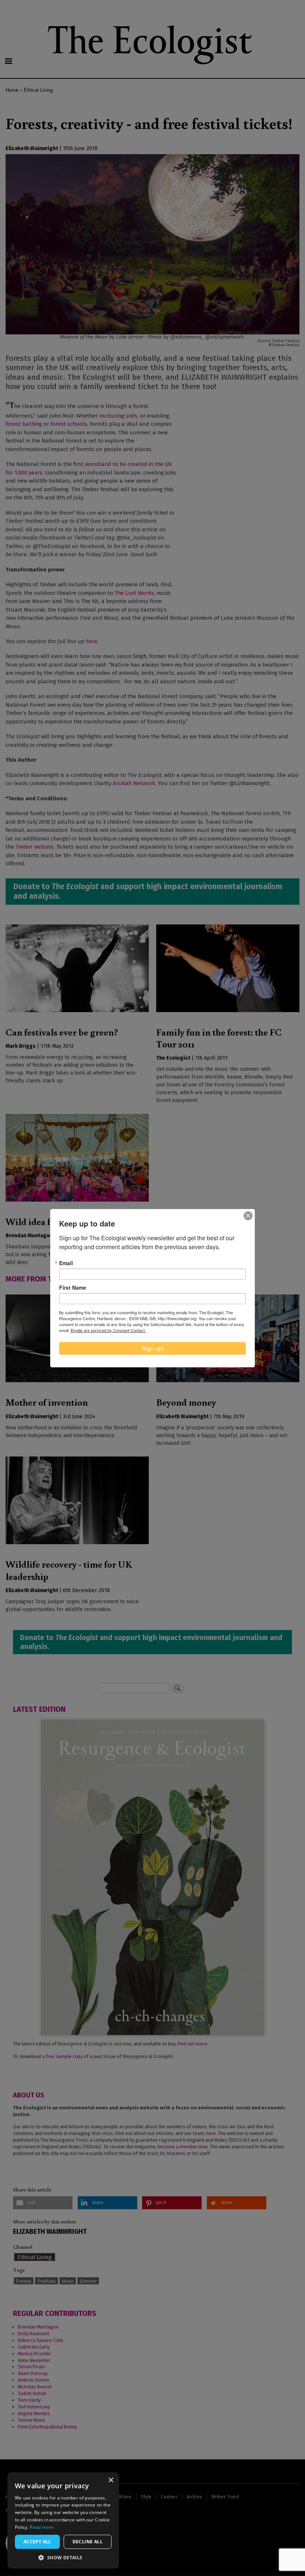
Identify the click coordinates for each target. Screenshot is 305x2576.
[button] (63, 2557)
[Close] (248, 1216)
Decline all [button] (88, 2542)
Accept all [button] (37, 2542)
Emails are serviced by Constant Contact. (108, 1330)
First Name (73, 1287)
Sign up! (153, 1348)
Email (66, 1263)
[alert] (63, 2520)
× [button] (111, 2480)
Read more (42, 2527)
